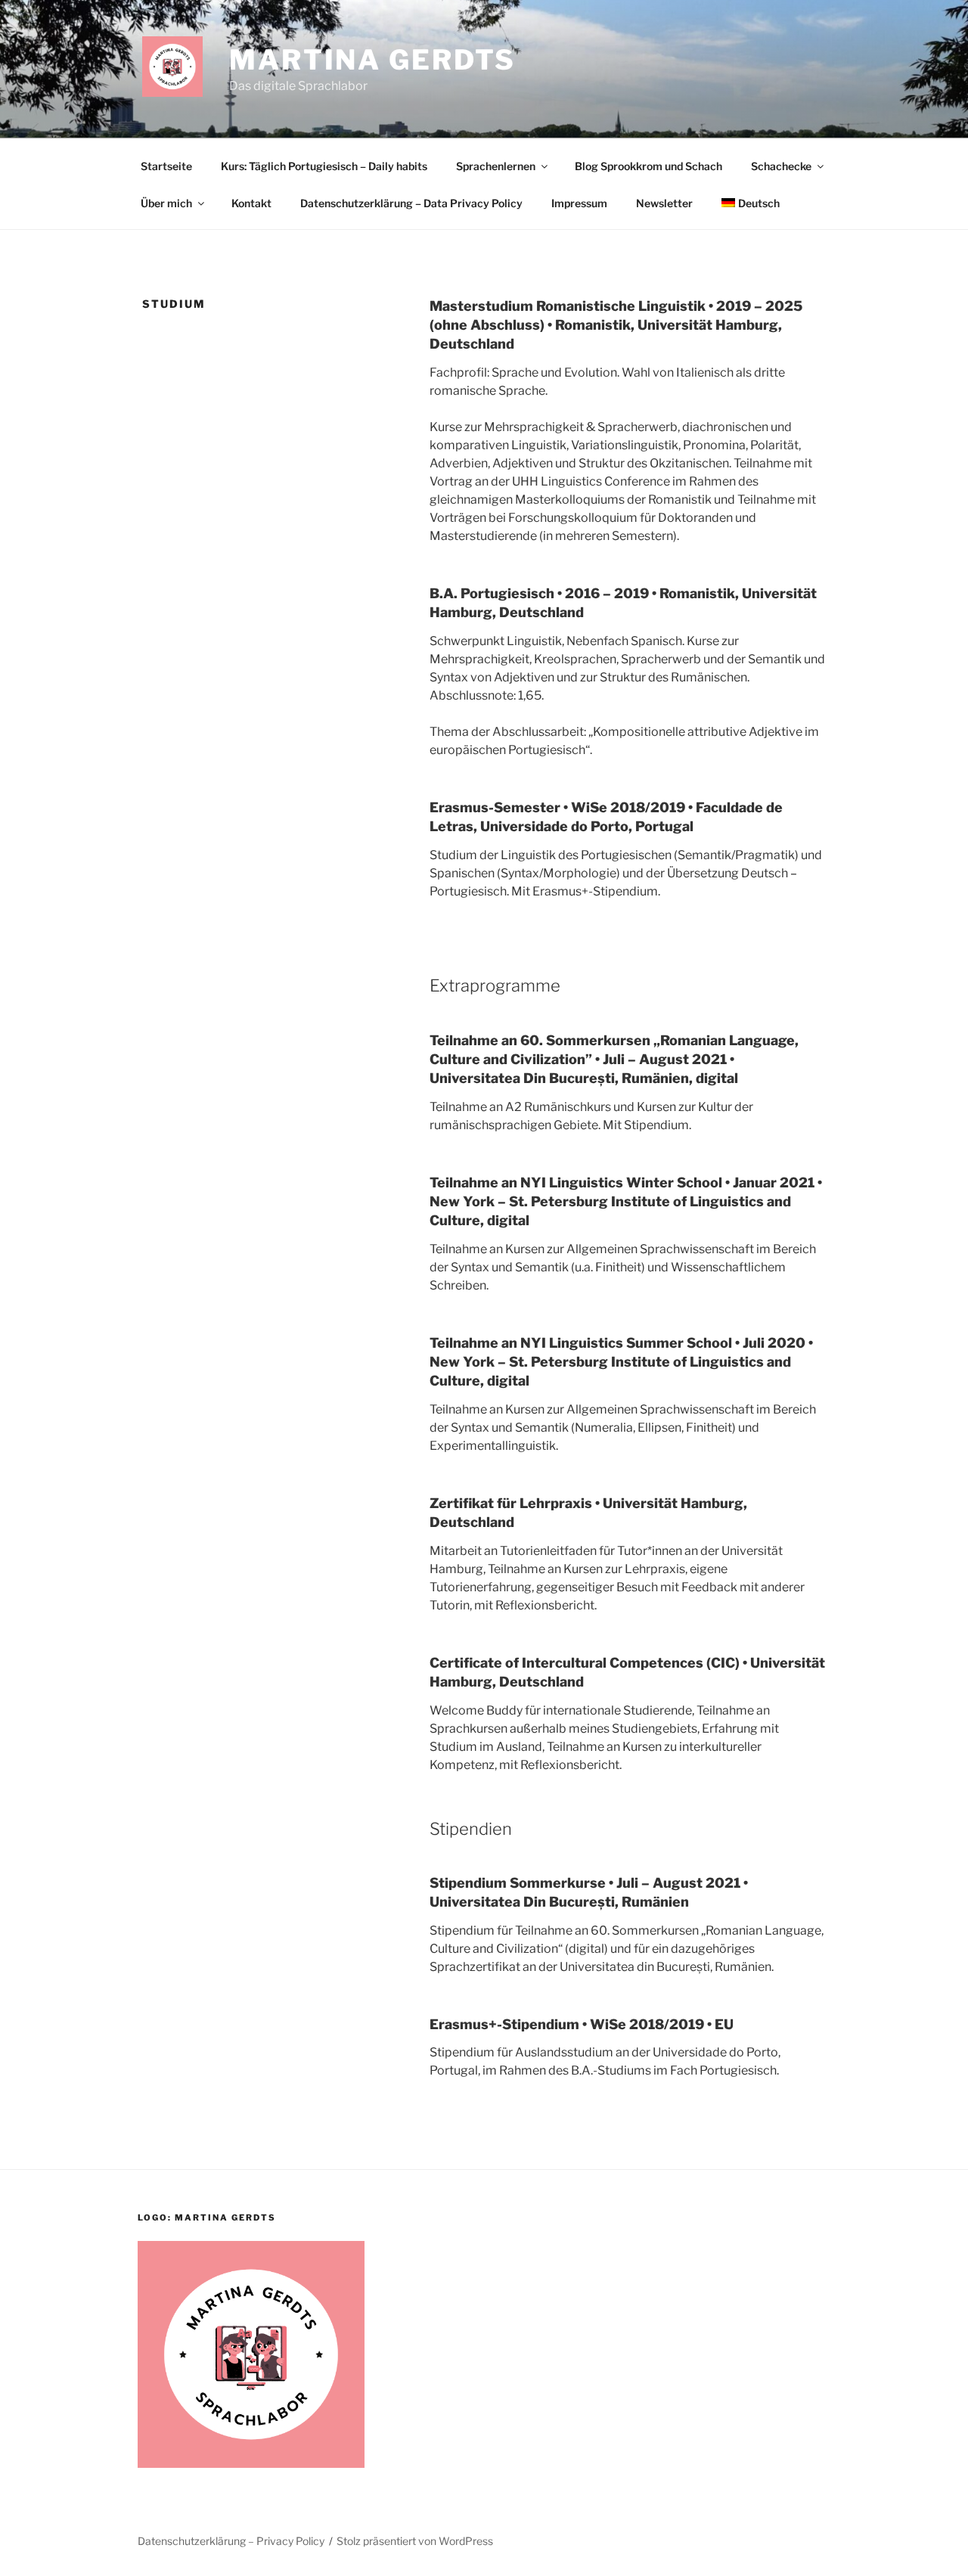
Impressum (579, 203)
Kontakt (251, 203)
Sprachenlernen (496, 166)
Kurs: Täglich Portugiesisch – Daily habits (324, 166)
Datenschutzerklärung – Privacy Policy (231, 2541)
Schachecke (781, 166)
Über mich (166, 203)
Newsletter (664, 203)
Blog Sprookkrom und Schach (648, 166)
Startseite (166, 166)
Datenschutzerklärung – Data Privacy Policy (411, 203)
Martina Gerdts (372, 60)
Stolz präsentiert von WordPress (415, 2541)
